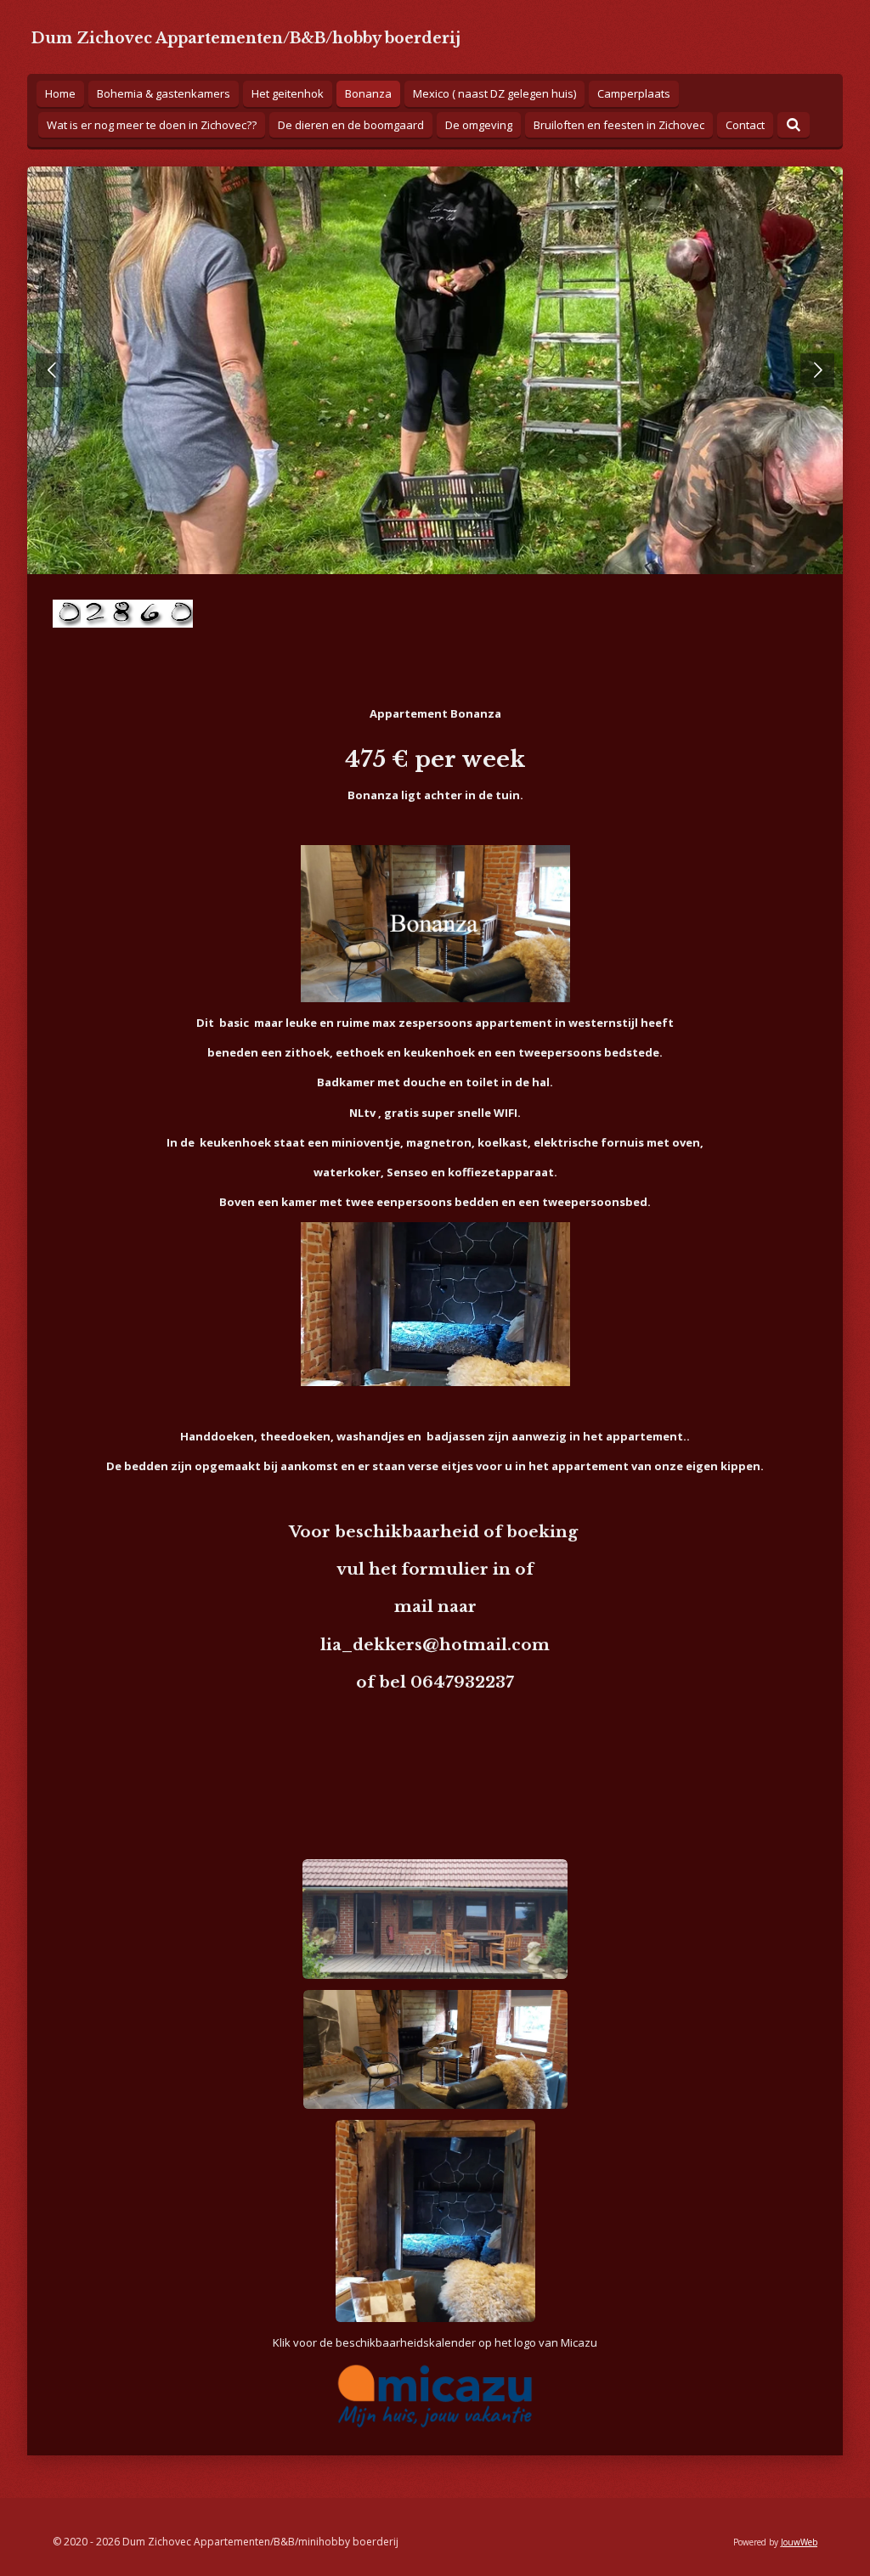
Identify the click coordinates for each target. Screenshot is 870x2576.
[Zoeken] (794, 125)
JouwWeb (799, 2542)
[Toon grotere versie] (435, 1919)
